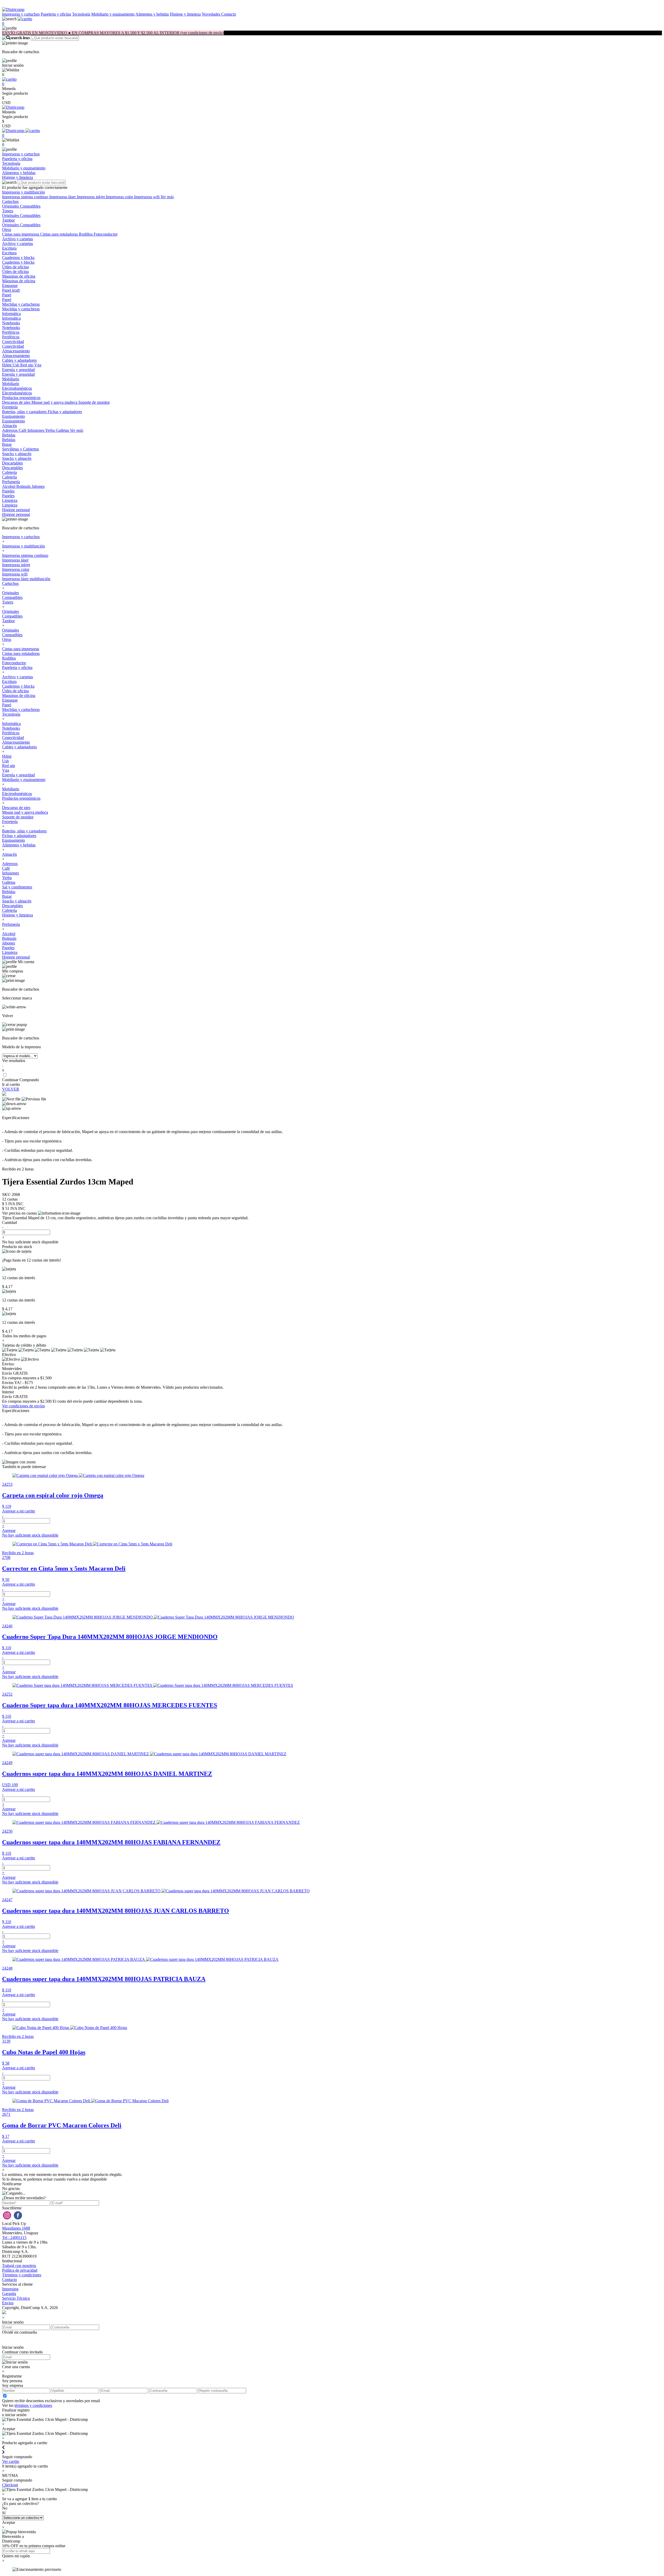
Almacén (9, 426)
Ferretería (10, 407)
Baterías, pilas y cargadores (25, 412)
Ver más (167, 197)
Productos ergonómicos (21, 398)
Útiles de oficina (15, 267)
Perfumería (11, 482)
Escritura (9, 248)
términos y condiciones (33, 2405)
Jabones (38, 486)
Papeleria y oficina (56, 14)
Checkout (10, 2485)
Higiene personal (16, 510)
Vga (38, 365)
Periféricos (11, 332)
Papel (7, 295)
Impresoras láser (63, 197)
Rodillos (86, 234)
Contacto (229, 14)
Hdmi (7, 365)
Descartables (12, 463)
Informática (11, 314)
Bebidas (9, 435)
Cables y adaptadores (19, 360)
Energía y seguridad (18, 370)
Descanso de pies (17, 402)
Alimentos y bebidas (152, 14)
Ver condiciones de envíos (23, 1406)
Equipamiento (13, 416)
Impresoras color (120, 197)
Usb (16, 365)
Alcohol (9, 486)
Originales (11, 206)
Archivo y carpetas (18, 239)
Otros (7, 229)
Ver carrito (11, 2461)
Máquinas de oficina (19, 281)
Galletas (63, 430)
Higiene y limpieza (185, 14)
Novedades (212, 14)
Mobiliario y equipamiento (113, 14)
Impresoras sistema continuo (26, 197)
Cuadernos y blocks (18, 258)
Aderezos (10, 430)
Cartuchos (10, 201)
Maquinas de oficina (19, 276)
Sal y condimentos (17, 887)
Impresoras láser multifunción (26, 579)
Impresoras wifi (147, 197)
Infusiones (36, 430)
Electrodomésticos (17, 388)
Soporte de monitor (94, 402)
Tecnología (81, 14)
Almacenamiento (16, 351)
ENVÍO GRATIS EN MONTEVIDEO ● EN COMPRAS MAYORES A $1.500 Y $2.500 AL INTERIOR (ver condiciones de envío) (113, 33)
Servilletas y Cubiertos (20, 449)
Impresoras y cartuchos (21, 14)
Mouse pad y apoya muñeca (55, 402)
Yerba (50, 430)
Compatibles (30, 206)
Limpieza (10, 500)
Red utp (27, 365)
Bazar (7, 444)
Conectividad (13, 342)
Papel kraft (11, 290)
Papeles (8, 491)
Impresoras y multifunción (23, 192)
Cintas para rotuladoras (60, 234)
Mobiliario (11, 379)
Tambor (8, 220)
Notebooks (11, 323)
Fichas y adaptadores (65, 412)
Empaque (10, 286)
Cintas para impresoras (21, 234)
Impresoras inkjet (91, 197)
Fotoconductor (106, 234)
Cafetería (9, 472)
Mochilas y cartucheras (21, 304)
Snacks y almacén (17, 454)
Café (23, 430)
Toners (8, 211)
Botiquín (24, 486)
